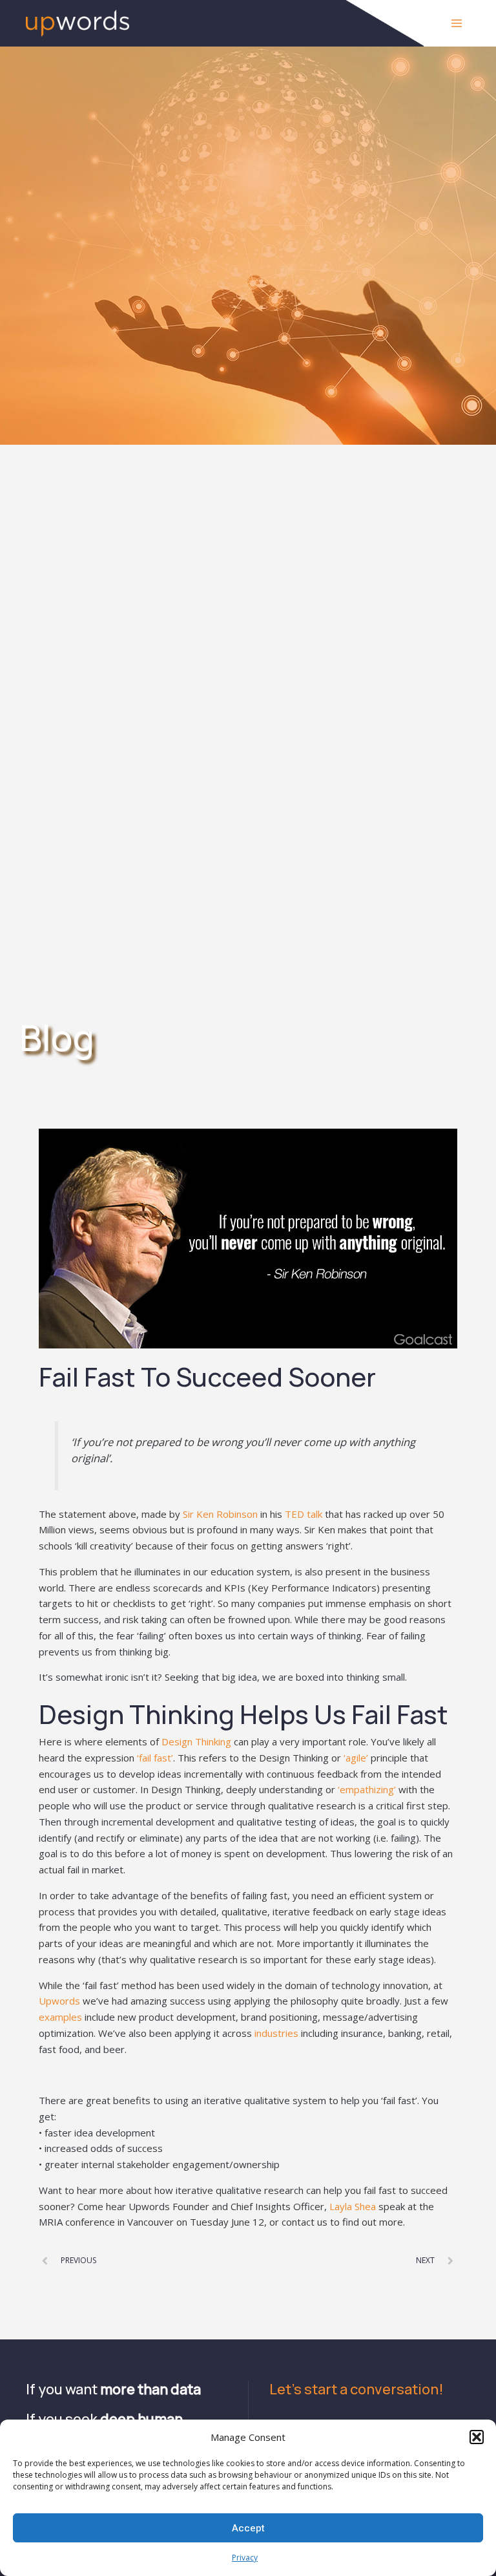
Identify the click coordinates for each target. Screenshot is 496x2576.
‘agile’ (356, 1758)
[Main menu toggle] (457, 24)
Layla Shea (353, 2206)
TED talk (304, 1514)
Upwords (59, 2001)
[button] (477, 2437)
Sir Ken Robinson (220, 1514)
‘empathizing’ (367, 1789)
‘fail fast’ (155, 1758)
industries (276, 2033)
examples (60, 2017)
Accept (248, 2528)
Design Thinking (196, 1741)
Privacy (245, 2558)
